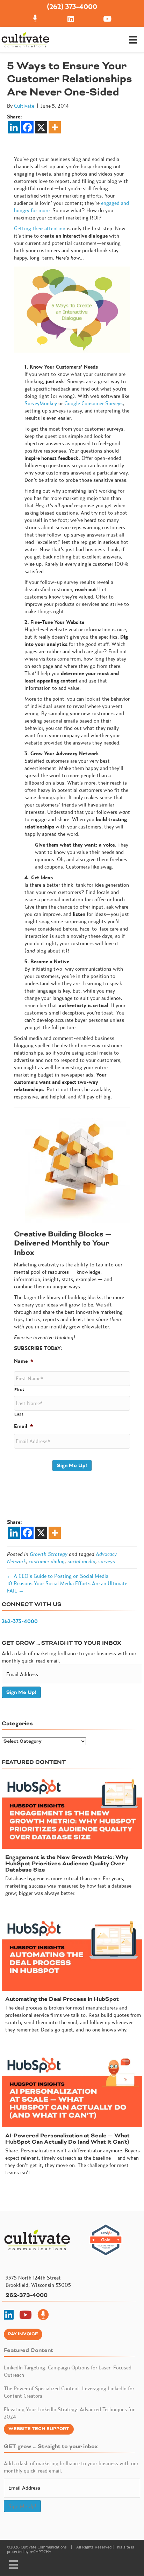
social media (81, 1561)
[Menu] (133, 40)
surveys (107, 1561)
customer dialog (47, 1561)
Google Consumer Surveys (93, 403)
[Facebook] (27, 127)
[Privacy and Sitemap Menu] (13, 2565)
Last (19, 1414)
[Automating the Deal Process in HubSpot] (72, 1954)
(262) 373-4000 (72, 6)
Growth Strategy (49, 1554)
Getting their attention (40, 228)
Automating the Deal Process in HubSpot (62, 1999)
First (19, 1389)
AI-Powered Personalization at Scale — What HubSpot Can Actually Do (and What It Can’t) (67, 2139)
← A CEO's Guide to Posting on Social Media (58, 1576)
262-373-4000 (20, 1621)
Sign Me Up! (72, 1466)
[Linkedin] (14, 127)
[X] (41, 127)
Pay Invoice (23, 2334)
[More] (55, 127)
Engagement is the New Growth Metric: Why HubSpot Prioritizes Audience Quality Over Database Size (67, 1864)
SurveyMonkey (41, 403)
